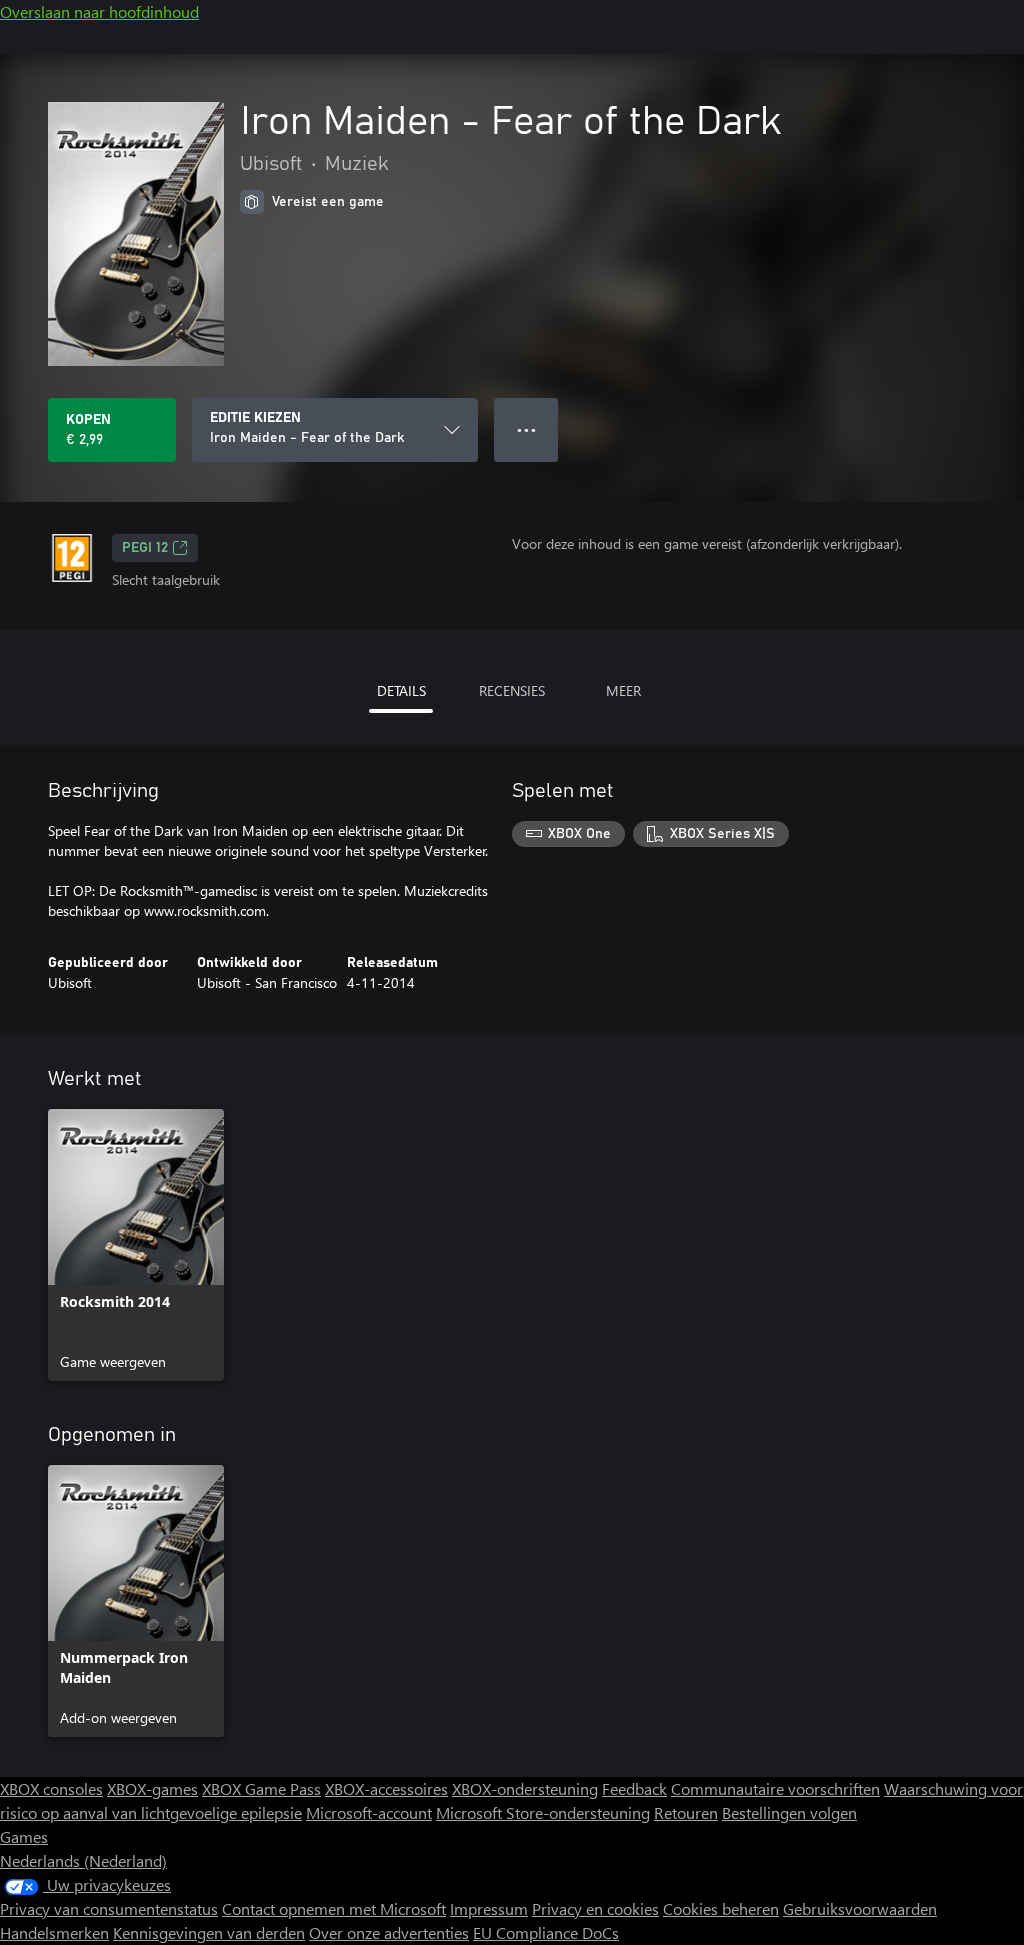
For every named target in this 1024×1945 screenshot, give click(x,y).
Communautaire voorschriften (775, 1788)
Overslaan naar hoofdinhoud (99, 11)
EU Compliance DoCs (546, 1932)
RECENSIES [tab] (512, 690)
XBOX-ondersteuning (525, 1788)
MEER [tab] (623, 690)
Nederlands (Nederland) (83, 1860)
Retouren (686, 1812)
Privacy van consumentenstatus (109, 1908)
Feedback (634, 1788)
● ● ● (526, 429)
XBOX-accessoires (386, 1788)
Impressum (489, 1908)
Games (24, 1836)
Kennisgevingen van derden (209, 1932)
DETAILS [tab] (401, 690)
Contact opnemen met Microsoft (334, 1908)
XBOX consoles (51, 1788)
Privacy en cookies (595, 1908)
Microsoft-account (369, 1812)
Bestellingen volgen (789, 1812)
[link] (136, 1245)
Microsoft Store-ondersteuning (543, 1812)
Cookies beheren (721, 1908)
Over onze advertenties (389, 1932)
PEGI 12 (145, 548)
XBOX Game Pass (261, 1788)
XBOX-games (152, 1788)
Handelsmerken (54, 1932)
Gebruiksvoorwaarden (860, 1908)
